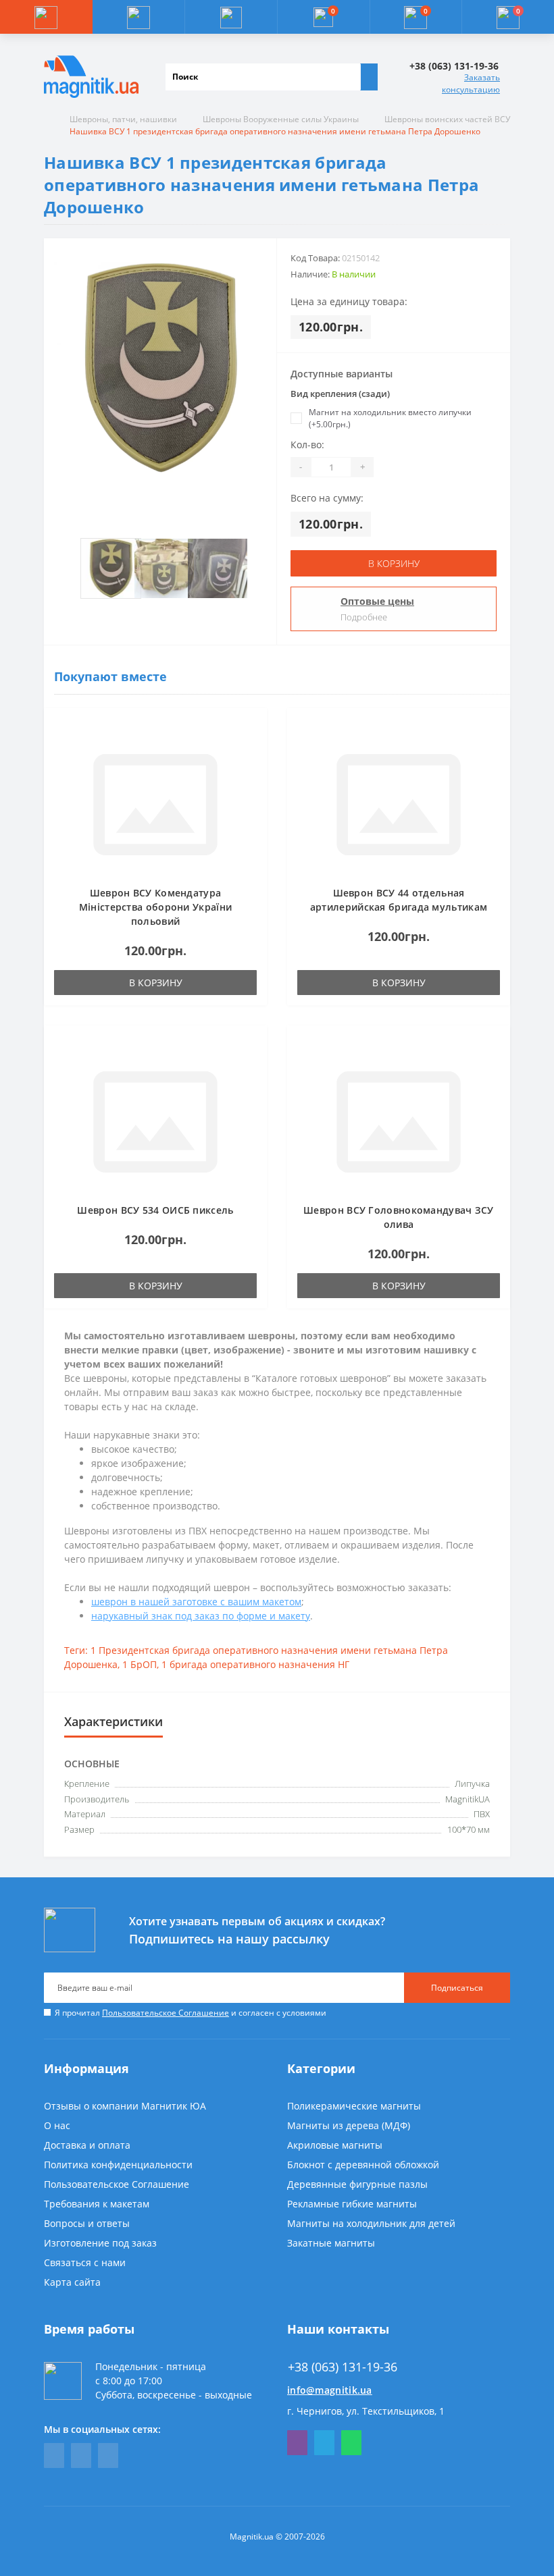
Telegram (324, 2443)
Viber (297, 2443)
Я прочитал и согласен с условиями (191, 2013)
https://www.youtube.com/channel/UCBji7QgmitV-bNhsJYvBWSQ (81, 2456)
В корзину (394, 563)
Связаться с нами (85, 2262)
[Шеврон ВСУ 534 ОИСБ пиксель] (155, 1121)
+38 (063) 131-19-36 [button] (343, 2367)
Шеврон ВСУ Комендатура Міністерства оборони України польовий (155, 907)
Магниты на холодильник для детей (371, 2223)
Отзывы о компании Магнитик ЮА (125, 2106)
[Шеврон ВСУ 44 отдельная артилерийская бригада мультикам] (399, 804)
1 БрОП (140, 1664)
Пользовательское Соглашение (166, 2013)
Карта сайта (72, 2282)
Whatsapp (351, 2443)
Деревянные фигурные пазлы (357, 2184)
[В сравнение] (253, 749)
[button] (231, 17)
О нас (57, 2125)
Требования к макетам (97, 2204)
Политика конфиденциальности (118, 2165)
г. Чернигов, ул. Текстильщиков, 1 (366, 2411)
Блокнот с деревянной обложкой (363, 2165)
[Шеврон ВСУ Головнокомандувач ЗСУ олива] (399, 1121)
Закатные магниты (331, 2243)
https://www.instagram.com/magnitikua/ (108, 2456)
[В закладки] (253, 729)
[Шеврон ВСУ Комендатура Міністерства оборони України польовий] (155, 804)
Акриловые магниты (335, 2145)
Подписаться (457, 1988)
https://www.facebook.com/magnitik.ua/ (54, 2456)
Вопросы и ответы (87, 2223)
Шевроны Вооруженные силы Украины (281, 119)
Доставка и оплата (87, 2145)
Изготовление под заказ (100, 2243)
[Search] (369, 77)
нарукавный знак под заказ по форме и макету (201, 1616)
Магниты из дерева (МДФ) (349, 2125)
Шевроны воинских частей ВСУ (447, 119)
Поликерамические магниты (354, 2106)
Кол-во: (307, 445)
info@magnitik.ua (330, 2390)
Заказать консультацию (471, 83)
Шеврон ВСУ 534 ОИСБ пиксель (155, 1210)
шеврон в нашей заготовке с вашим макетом (196, 1602)
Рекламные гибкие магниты (352, 2204)
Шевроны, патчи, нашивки (123, 119)
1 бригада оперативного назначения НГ (255, 1664)
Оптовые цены (377, 601)
